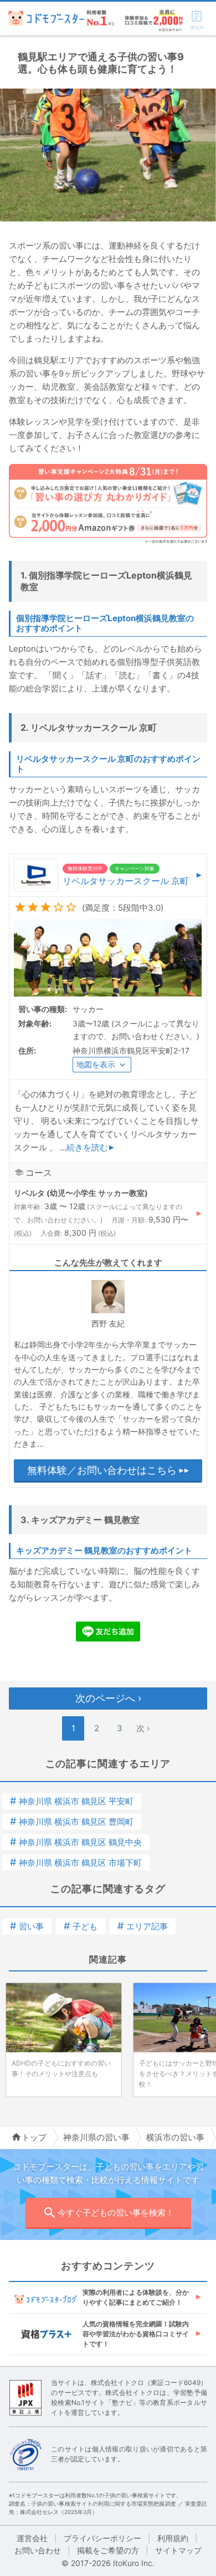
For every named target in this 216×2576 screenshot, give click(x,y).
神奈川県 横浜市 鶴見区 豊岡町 (72, 1822)
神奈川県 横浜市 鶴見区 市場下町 (76, 1863)
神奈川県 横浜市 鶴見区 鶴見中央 (76, 1842)
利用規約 (173, 2538)
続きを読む (87, 1147)
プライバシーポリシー (102, 2538)
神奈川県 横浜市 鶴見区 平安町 (72, 1801)
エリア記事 (143, 1926)
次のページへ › (108, 1698)
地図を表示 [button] (96, 1064)
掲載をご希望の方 (108, 2550)
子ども (81, 1926)
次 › (143, 1728)
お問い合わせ (38, 2550)
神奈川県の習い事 (96, 2137)
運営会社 (32, 2538)
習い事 (27, 1926)
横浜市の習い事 (175, 2137)
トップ (34, 2137)
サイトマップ (178, 2550)
